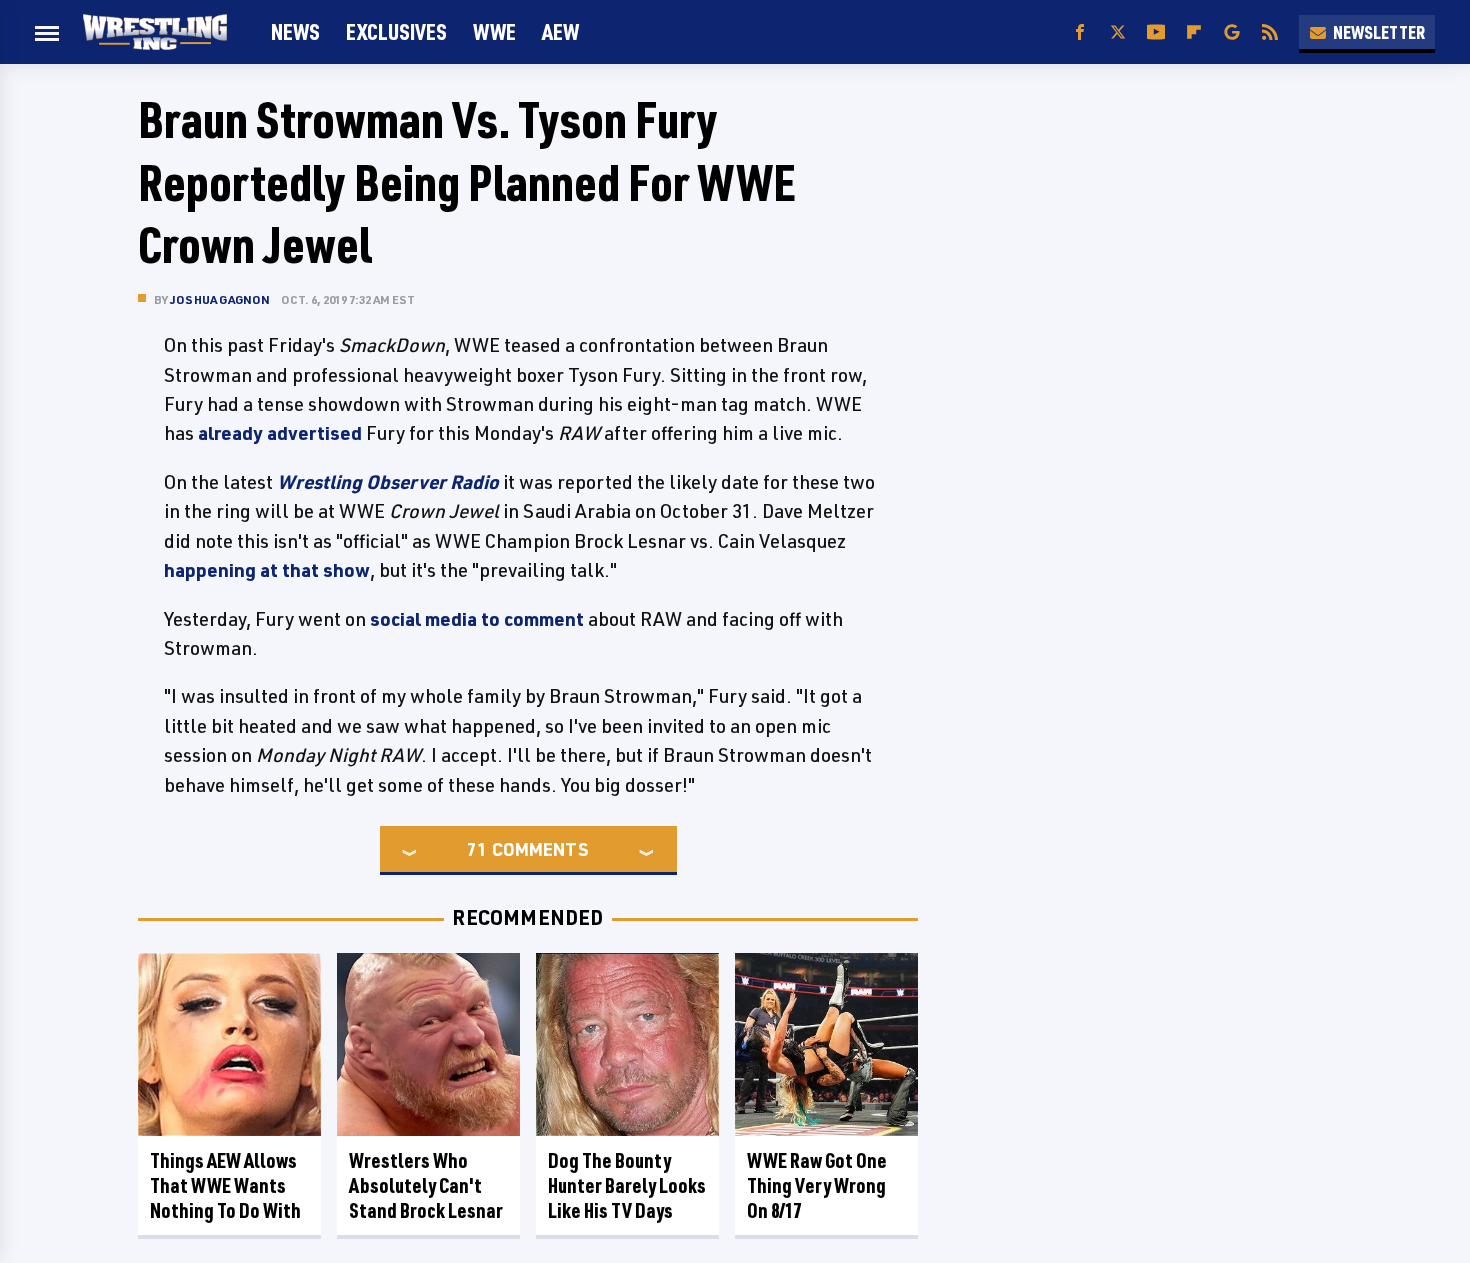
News (295, 31)
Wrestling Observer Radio (388, 482)
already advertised (280, 433)
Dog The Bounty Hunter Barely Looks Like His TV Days (627, 1185)
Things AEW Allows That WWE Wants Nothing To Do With (225, 1185)
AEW (560, 31)
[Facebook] (1080, 32)
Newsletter (1379, 32)
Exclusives (396, 31)
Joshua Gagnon (220, 299)
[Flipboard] (1194, 32)
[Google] (1232, 32)
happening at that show (267, 570)
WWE (494, 31)
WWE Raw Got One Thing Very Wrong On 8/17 (817, 1185)
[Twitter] (1118, 32)
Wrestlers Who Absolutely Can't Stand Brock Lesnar (426, 1185)
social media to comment (477, 619)
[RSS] (1270, 32)
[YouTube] (1156, 32)
